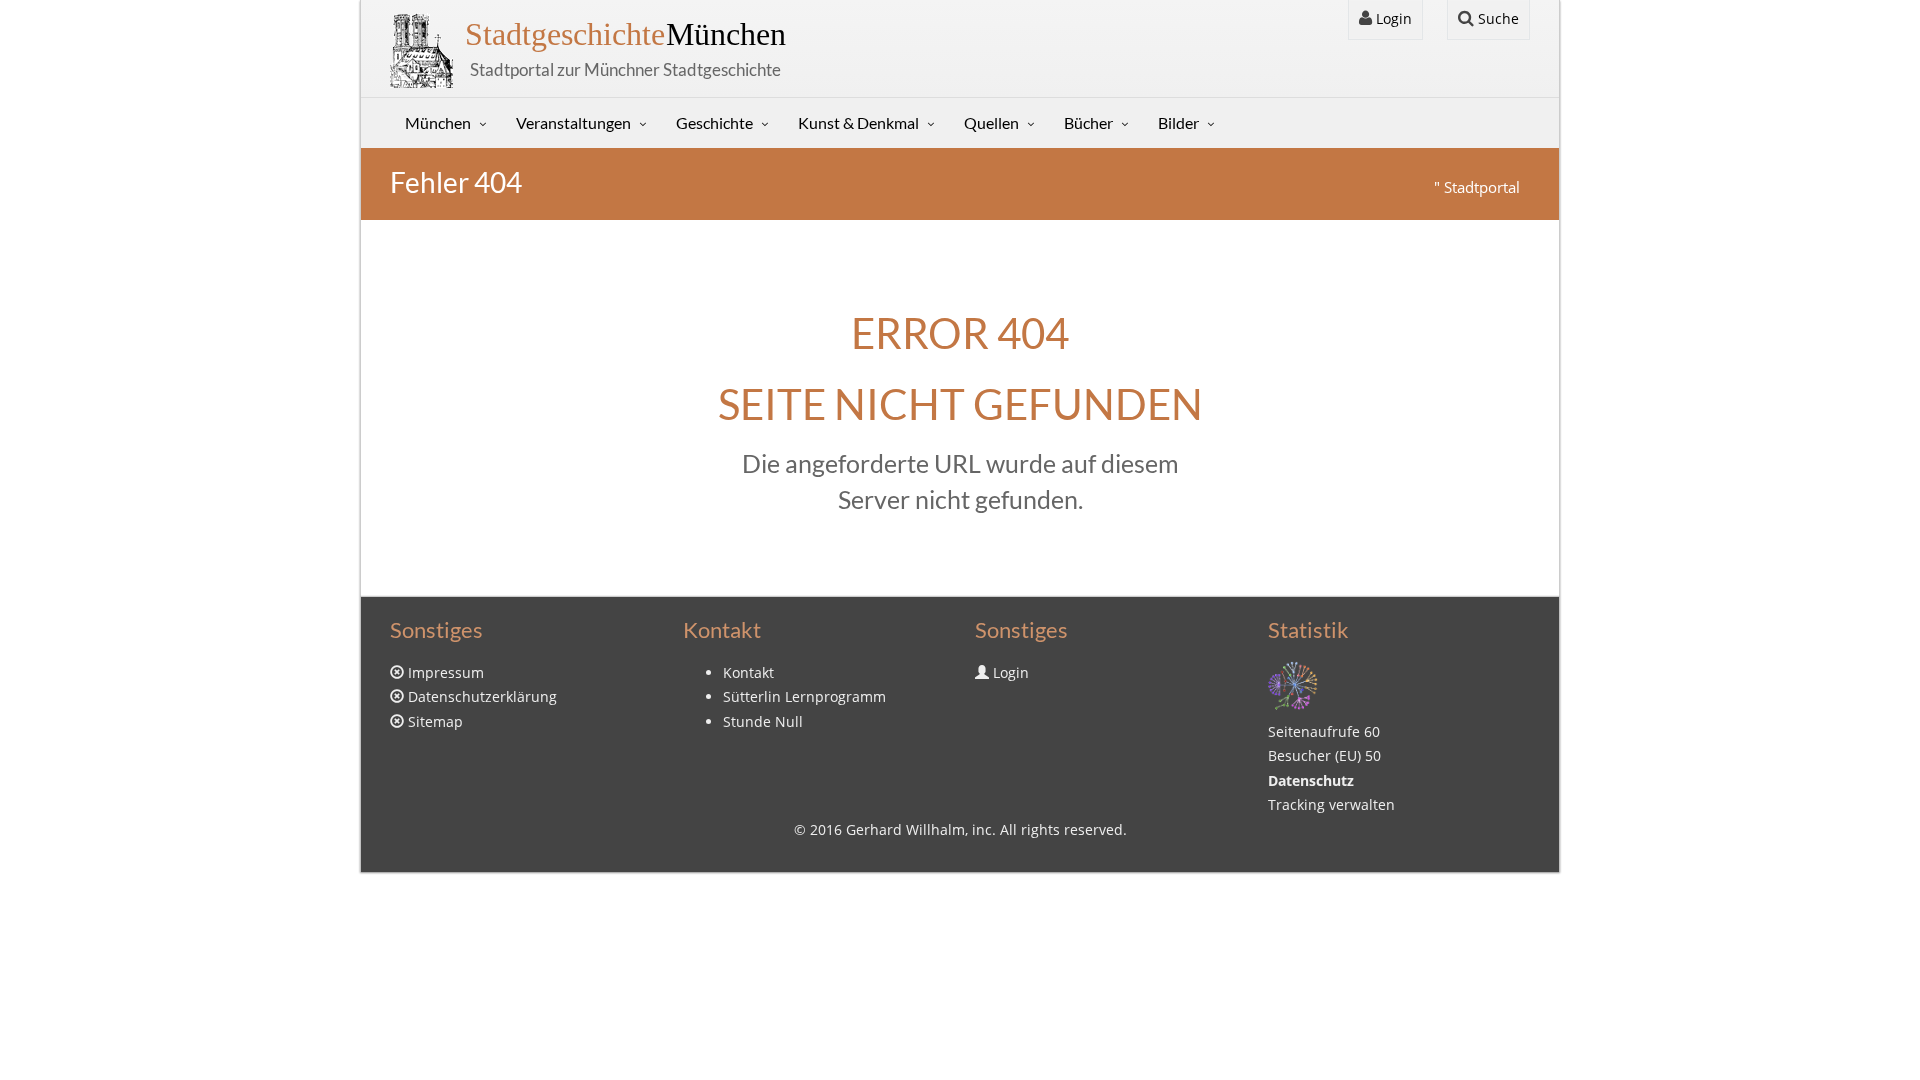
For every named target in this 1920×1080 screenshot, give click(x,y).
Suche (1496, 18)
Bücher (1088, 122)
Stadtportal (1482, 187)
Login (1392, 18)
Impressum (446, 672)
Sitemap (435, 721)
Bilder (1178, 122)
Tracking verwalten (1331, 804)
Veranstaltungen (573, 122)
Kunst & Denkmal (858, 122)
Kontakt (748, 672)
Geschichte (714, 122)
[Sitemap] (1293, 683)
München (625, 34)
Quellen (991, 122)
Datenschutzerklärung (482, 696)
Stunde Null (763, 721)
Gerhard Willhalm (905, 829)
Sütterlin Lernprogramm (804, 696)
